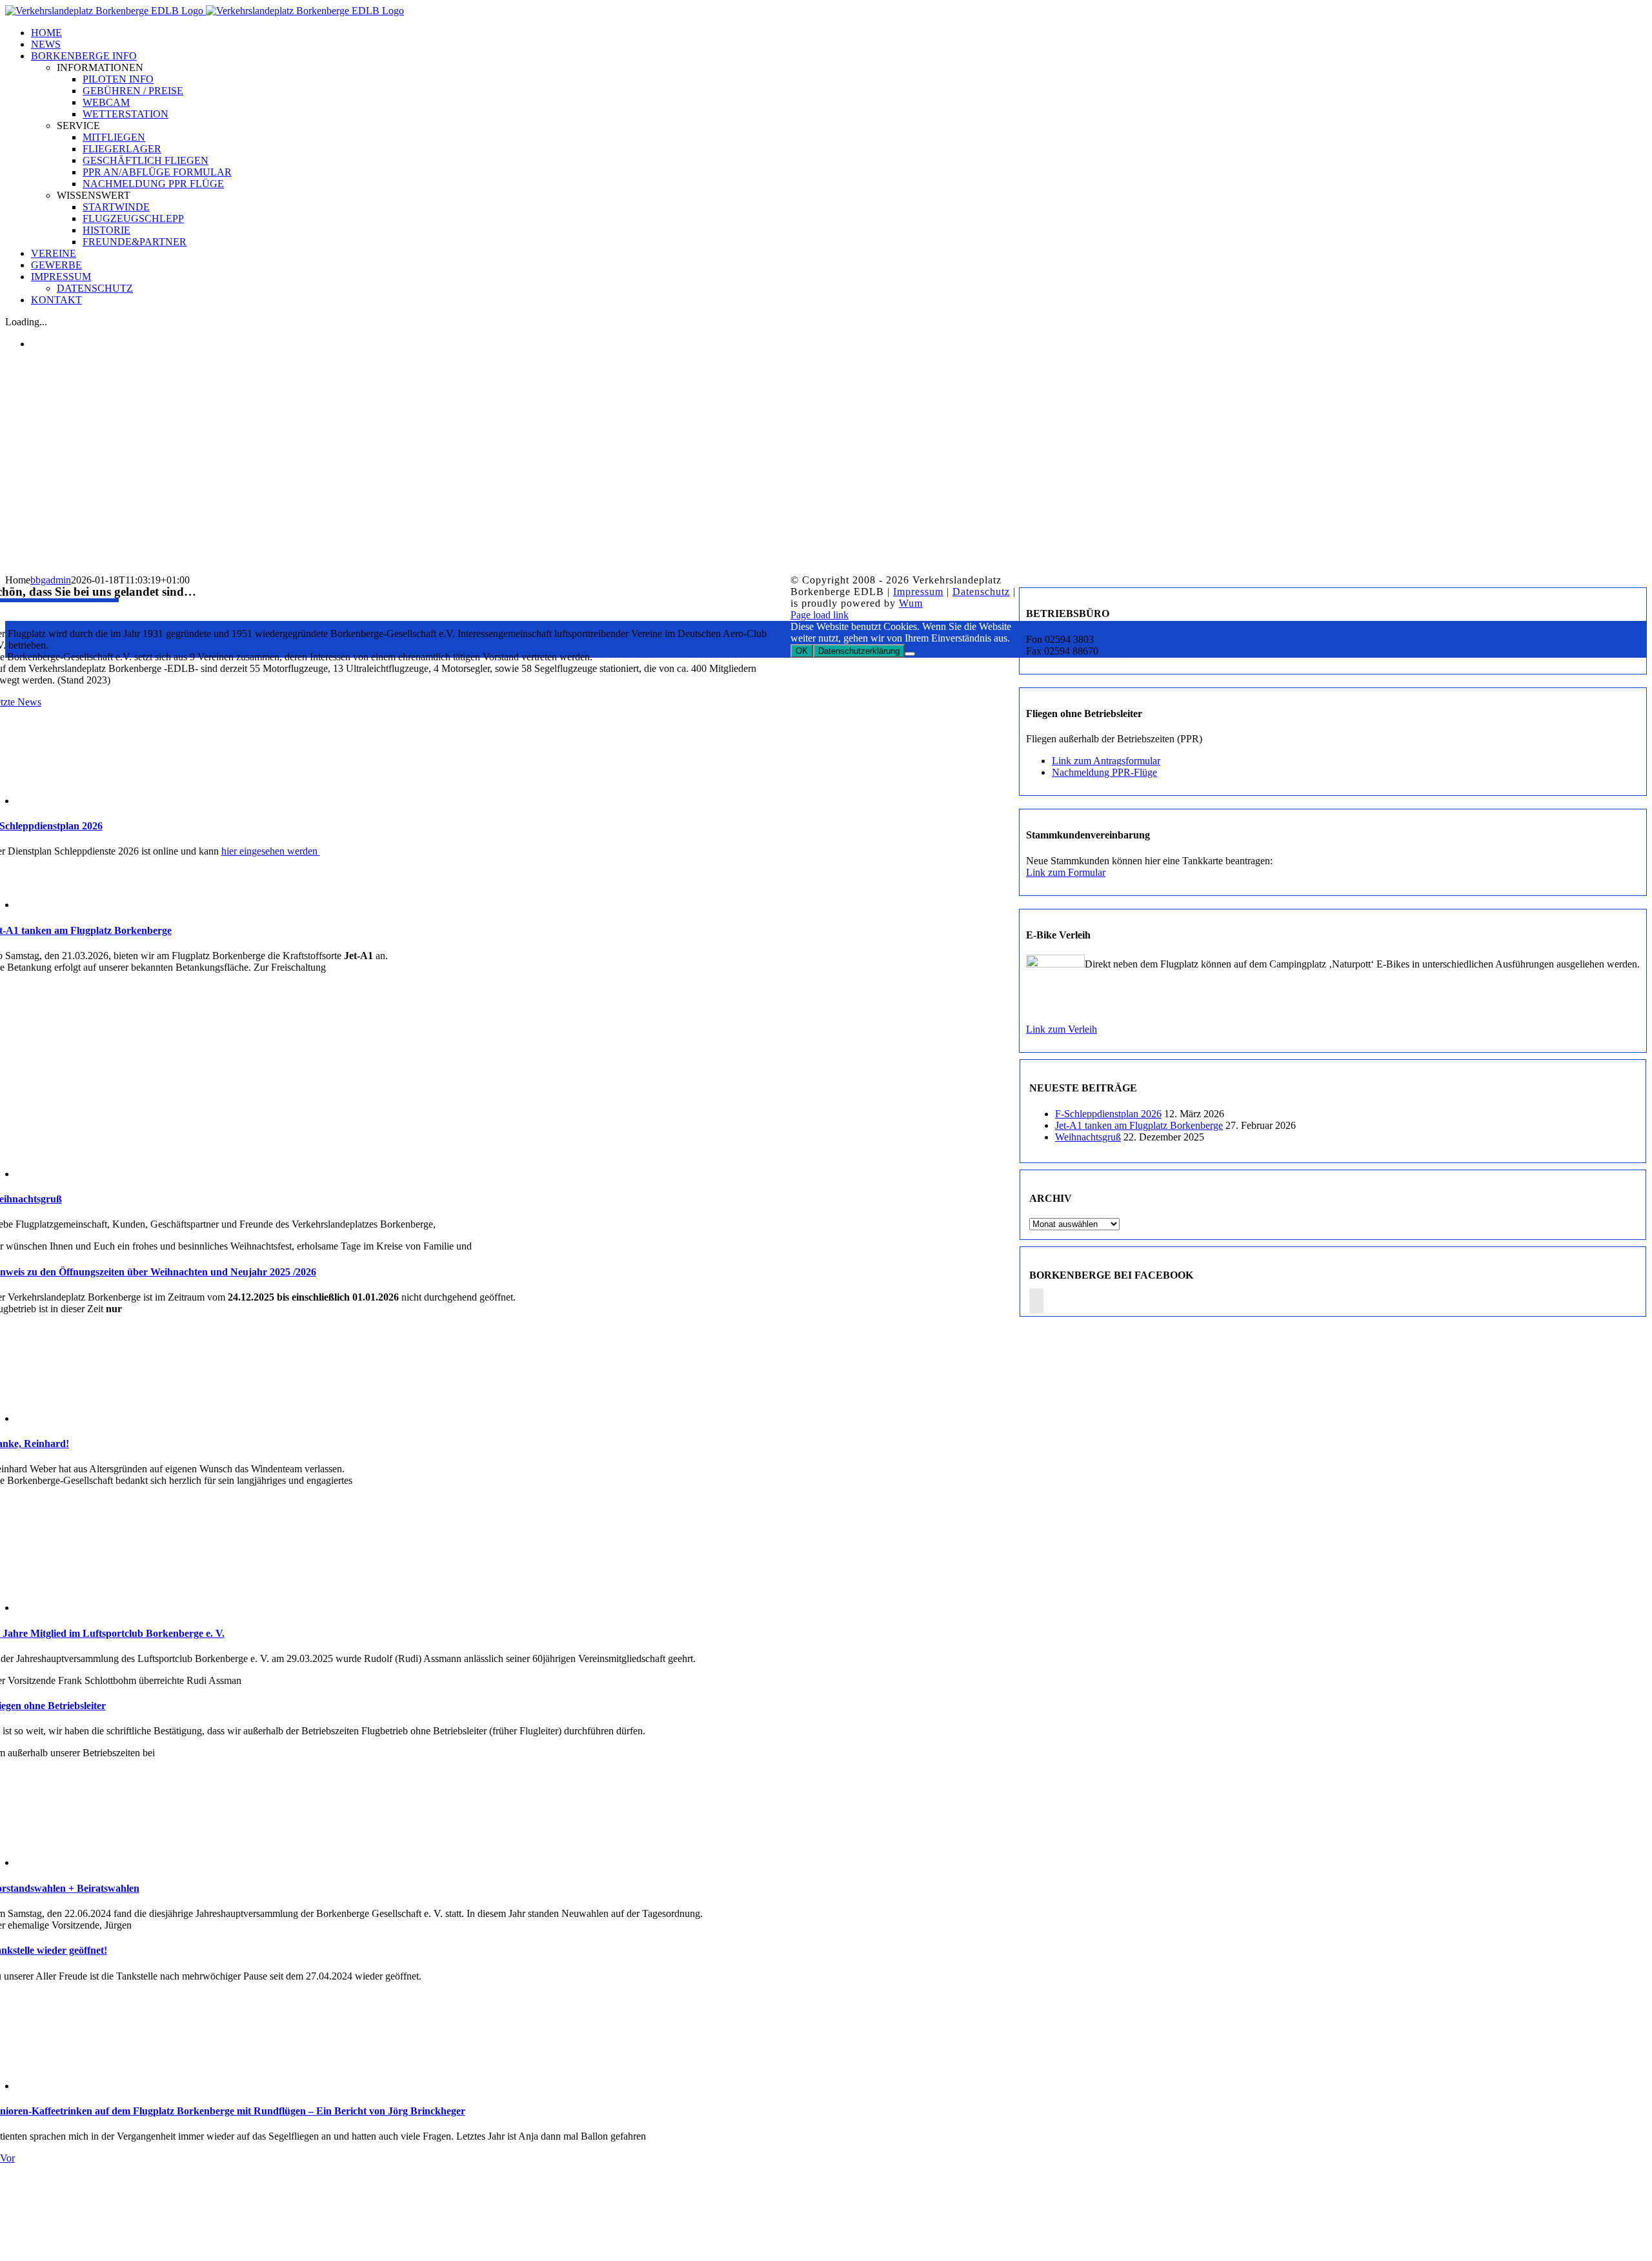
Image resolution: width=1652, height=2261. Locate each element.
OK (802, 651)
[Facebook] (1036, 1301)
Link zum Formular (1066, 872)
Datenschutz (981, 592)
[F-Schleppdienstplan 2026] (80, 801)
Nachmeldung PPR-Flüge (1104, 772)
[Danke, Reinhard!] (80, 1418)
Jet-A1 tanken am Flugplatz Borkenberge (1139, 1125)
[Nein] (910, 654)
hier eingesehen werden (271, 851)
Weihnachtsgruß (1088, 1137)
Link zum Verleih (1062, 1029)
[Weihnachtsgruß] (80, 1174)
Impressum (918, 592)
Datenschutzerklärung (859, 651)
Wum (911, 603)
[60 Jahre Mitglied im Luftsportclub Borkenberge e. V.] (80, 1607)
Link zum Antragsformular (1106, 761)
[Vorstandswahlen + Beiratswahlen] (80, 1862)
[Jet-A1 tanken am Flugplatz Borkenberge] (80, 905)
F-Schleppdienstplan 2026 (1108, 1114)
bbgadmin (51, 580)
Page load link (820, 615)
